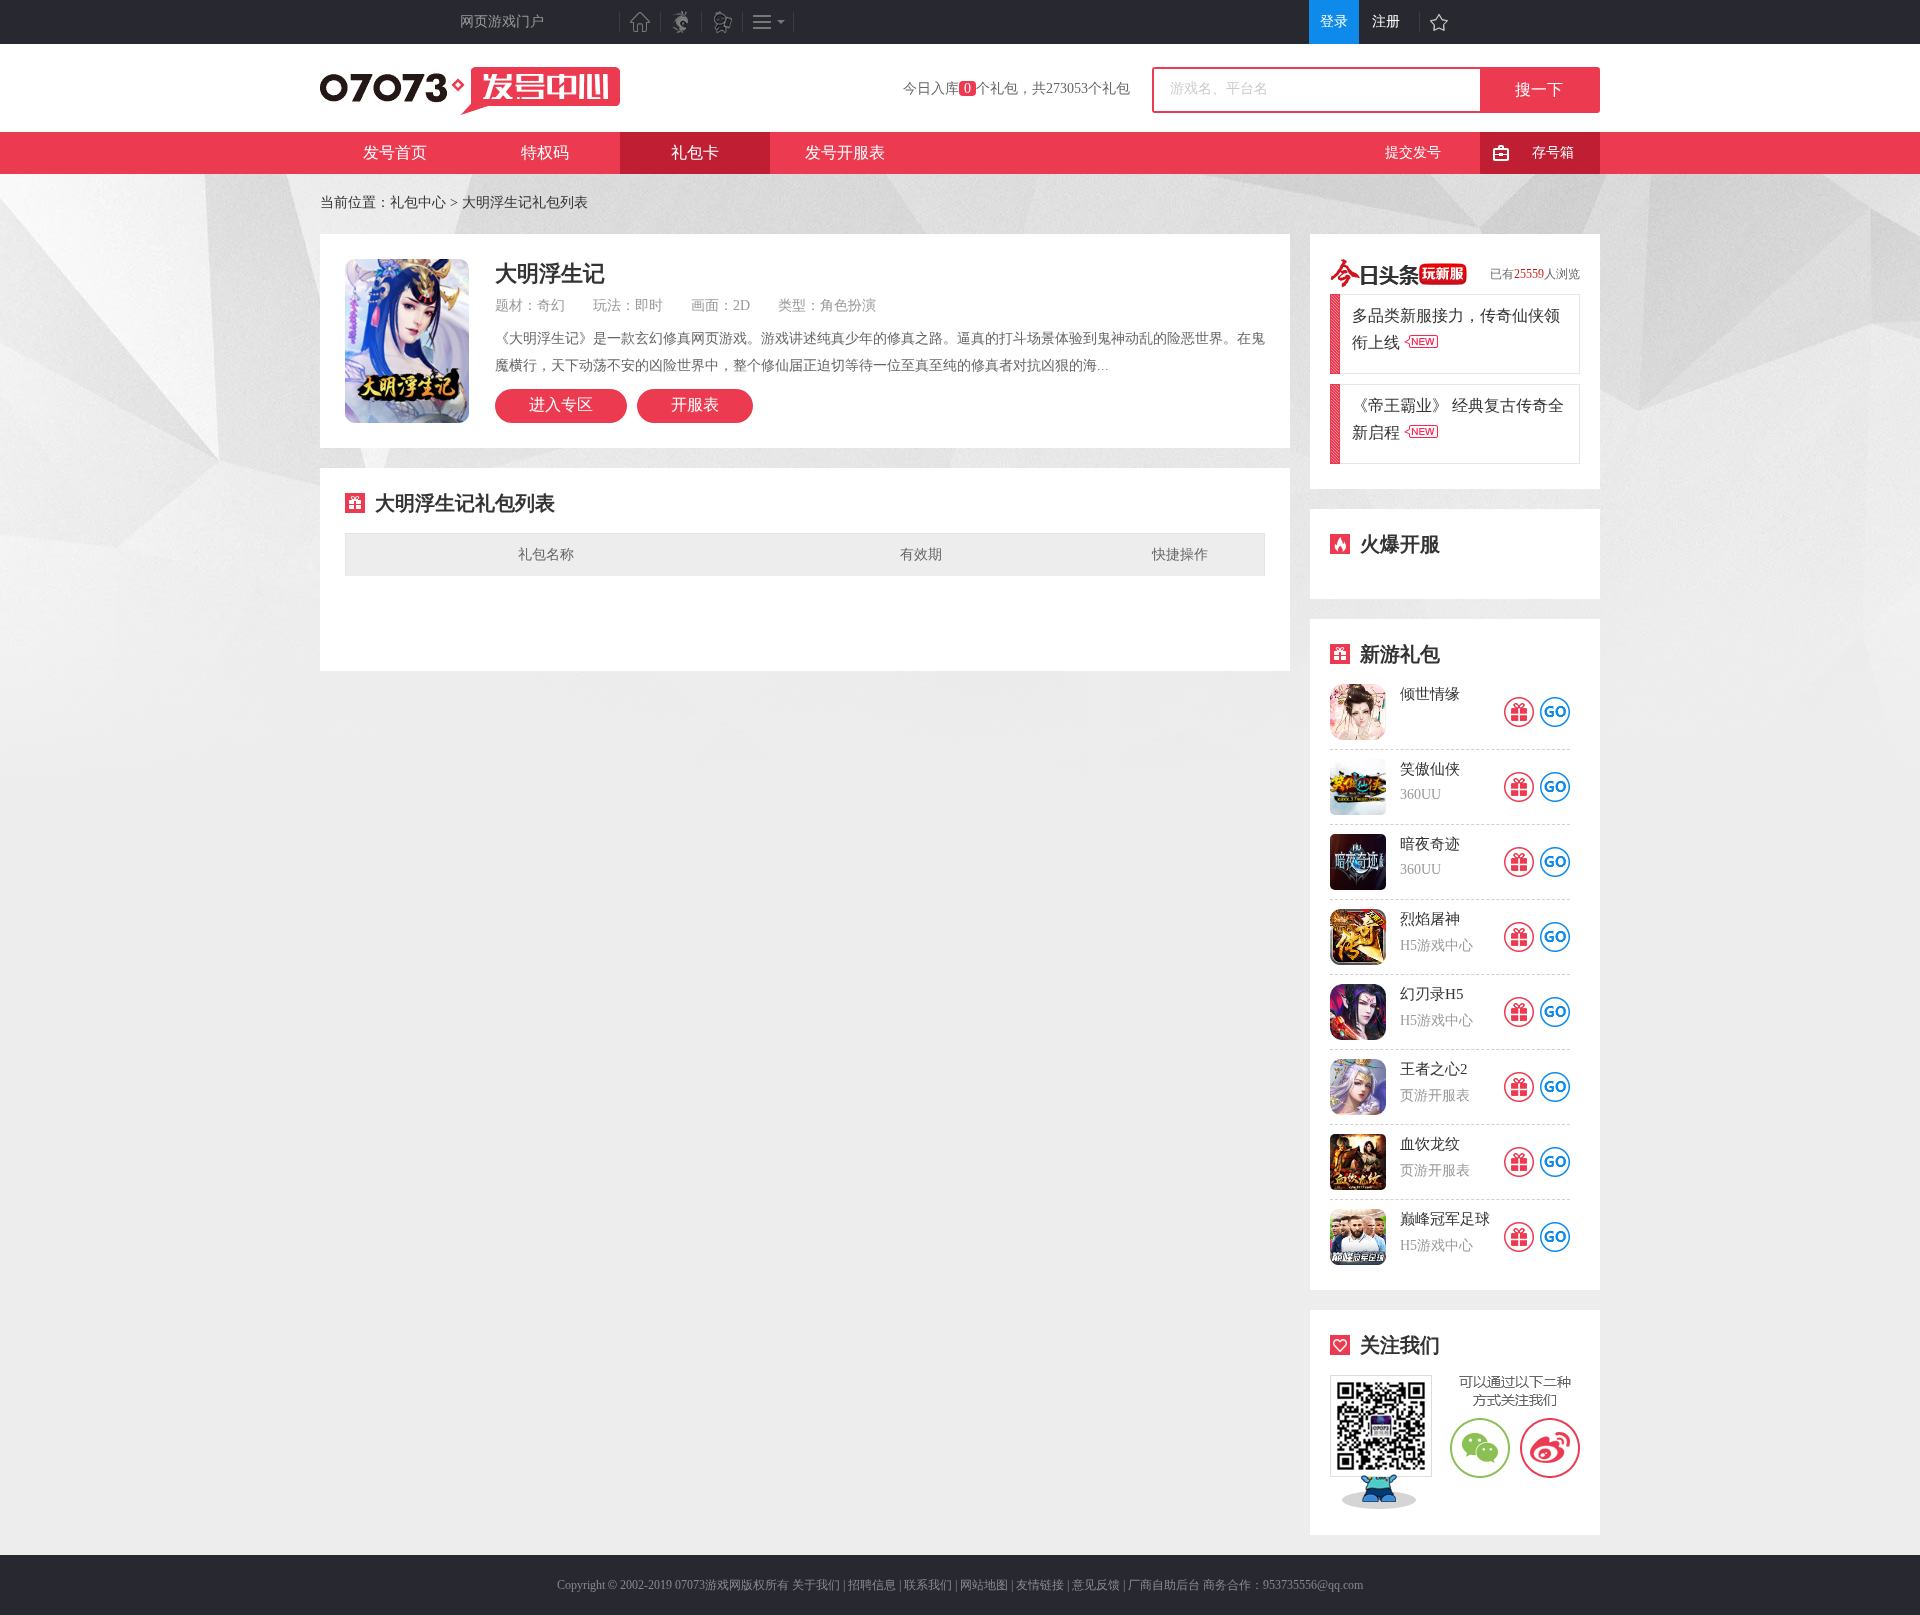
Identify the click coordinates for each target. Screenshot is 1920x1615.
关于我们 (816, 1585)
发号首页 (395, 152)
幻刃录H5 (1432, 994)
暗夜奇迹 (1430, 844)
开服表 (695, 404)
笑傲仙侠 (1430, 769)
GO (1555, 712)
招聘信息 (872, 1585)
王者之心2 (1434, 1069)
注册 (1386, 21)
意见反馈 (1096, 1585)
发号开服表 (845, 152)
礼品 (1519, 712)
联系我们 (928, 1585)
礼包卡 (695, 152)
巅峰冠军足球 (1445, 1219)
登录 (1334, 21)
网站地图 (984, 1585)
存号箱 (1553, 152)
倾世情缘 (1430, 694)
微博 (1550, 1447)
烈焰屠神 (1430, 919)
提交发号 (1413, 152)
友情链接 (1040, 1585)
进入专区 (561, 404)
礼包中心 (418, 202)
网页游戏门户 (502, 21)
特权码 (545, 152)
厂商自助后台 (1164, 1585)
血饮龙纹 (1430, 1144)
